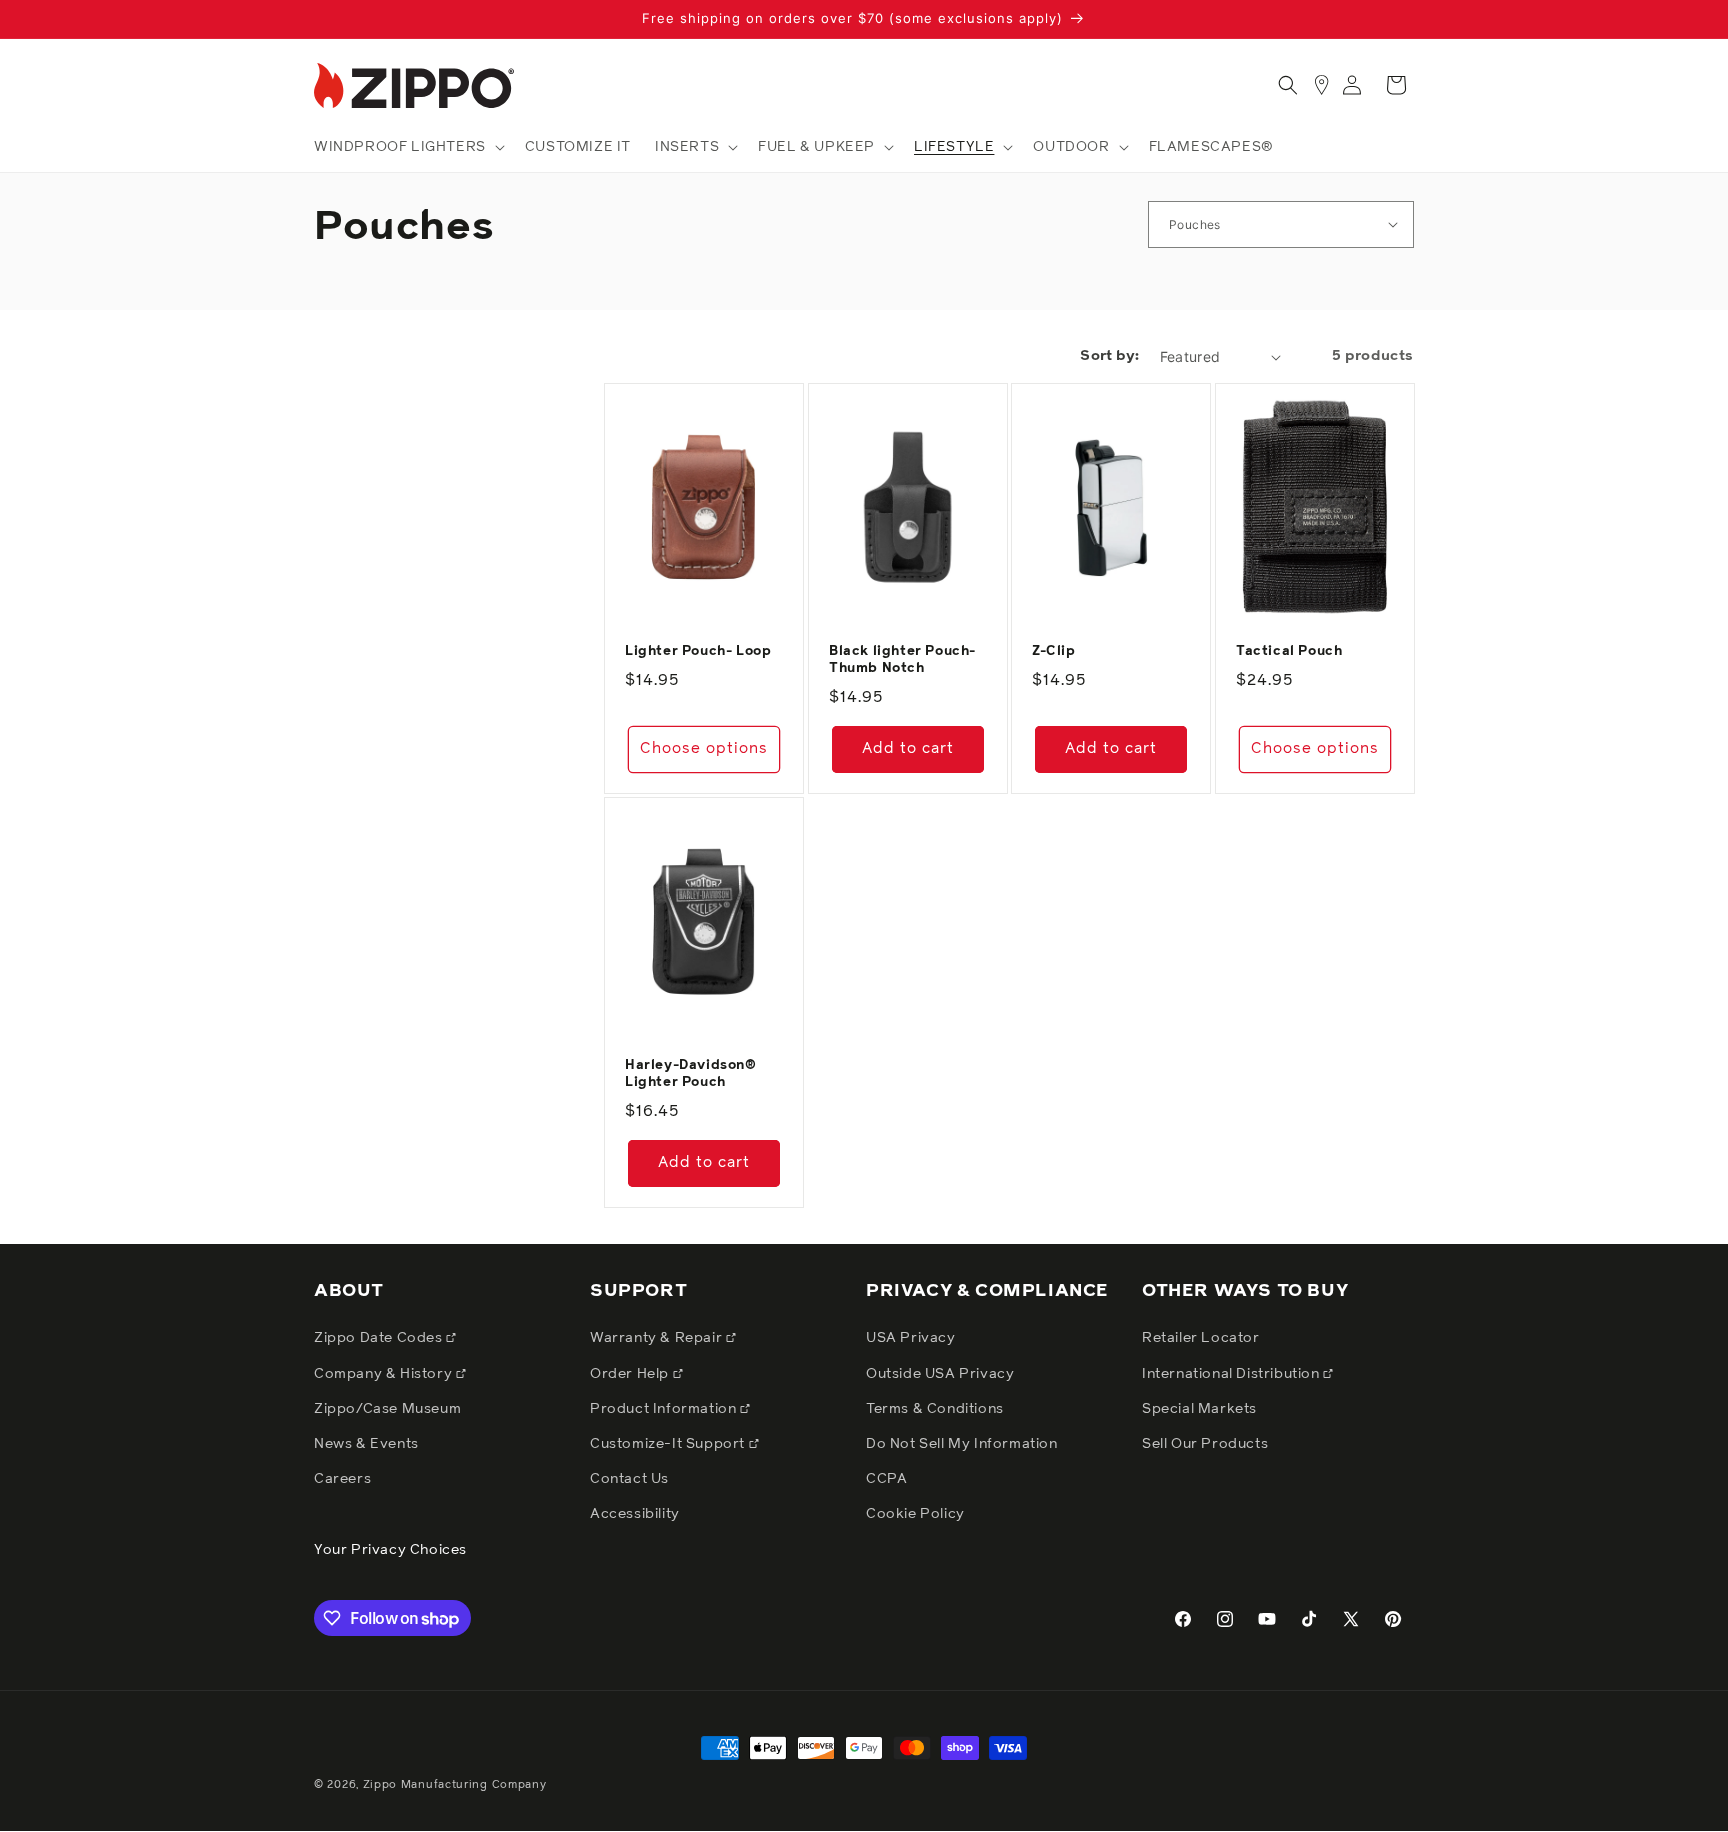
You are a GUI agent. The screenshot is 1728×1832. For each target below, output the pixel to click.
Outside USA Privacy (940, 1374)
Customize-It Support (669, 1444)
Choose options (704, 748)
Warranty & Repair (658, 1338)
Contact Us (629, 1479)
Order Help (631, 1374)
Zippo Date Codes (380, 1338)
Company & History (385, 1374)
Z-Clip (1054, 651)
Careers (342, 1479)
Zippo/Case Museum (387, 1409)
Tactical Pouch (1289, 651)
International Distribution (1232, 1374)
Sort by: (1109, 356)
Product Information (665, 1409)
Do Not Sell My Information (962, 1444)
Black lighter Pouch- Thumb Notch (902, 660)
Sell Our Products (1205, 1444)
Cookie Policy (915, 1514)
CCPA (886, 1479)
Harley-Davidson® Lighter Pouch (691, 1074)
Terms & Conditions (935, 1409)
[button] (407, 147)
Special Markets (1199, 1409)
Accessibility (635, 1514)
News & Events (366, 1444)
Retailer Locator (1201, 1338)
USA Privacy (911, 1338)
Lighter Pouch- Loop (698, 651)
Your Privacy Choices (390, 1550)
